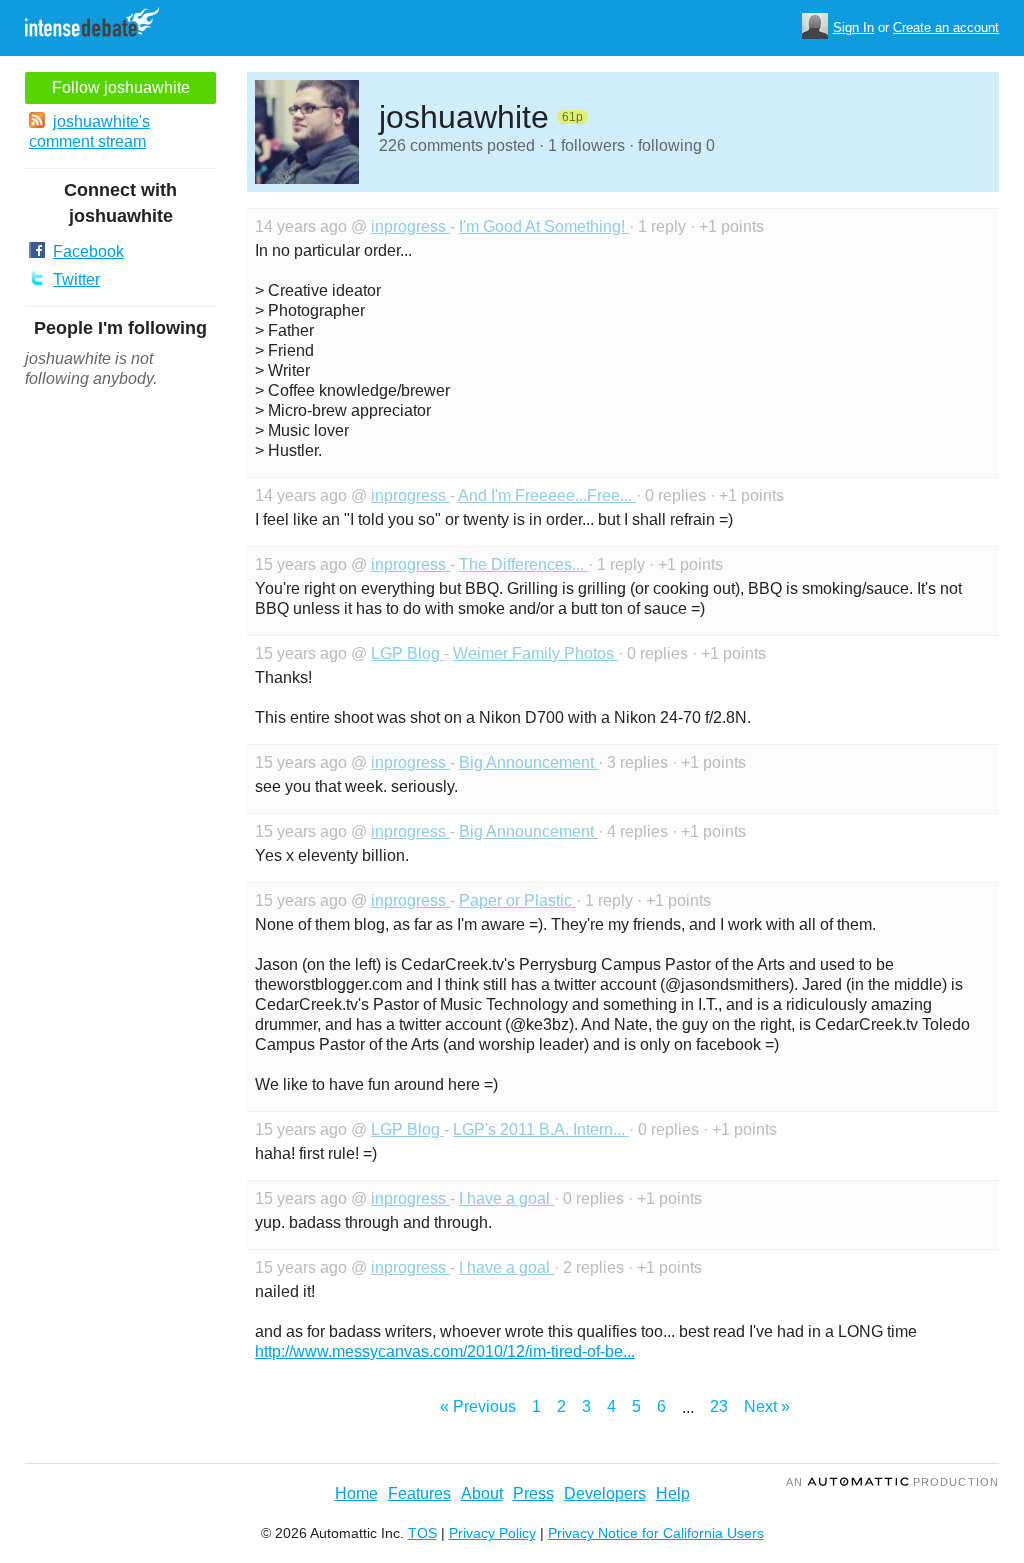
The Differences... (523, 564)
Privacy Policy (492, 1533)
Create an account (946, 27)
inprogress (410, 226)
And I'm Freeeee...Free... (547, 495)
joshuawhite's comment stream (89, 131)
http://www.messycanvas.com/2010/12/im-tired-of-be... (445, 1351)
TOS (422, 1533)
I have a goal (506, 1198)
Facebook (88, 251)
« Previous (478, 1406)
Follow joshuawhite (121, 87)
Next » (767, 1406)
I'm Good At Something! (544, 226)
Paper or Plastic (517, 900)
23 (719, 1406)
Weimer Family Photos (535, 653)
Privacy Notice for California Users (656, 1533)
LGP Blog (407, 653)
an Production (892, 1482)
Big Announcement (528, 762)
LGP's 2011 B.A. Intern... (541, 1129)
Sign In (853, 27)
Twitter (76, 279)
